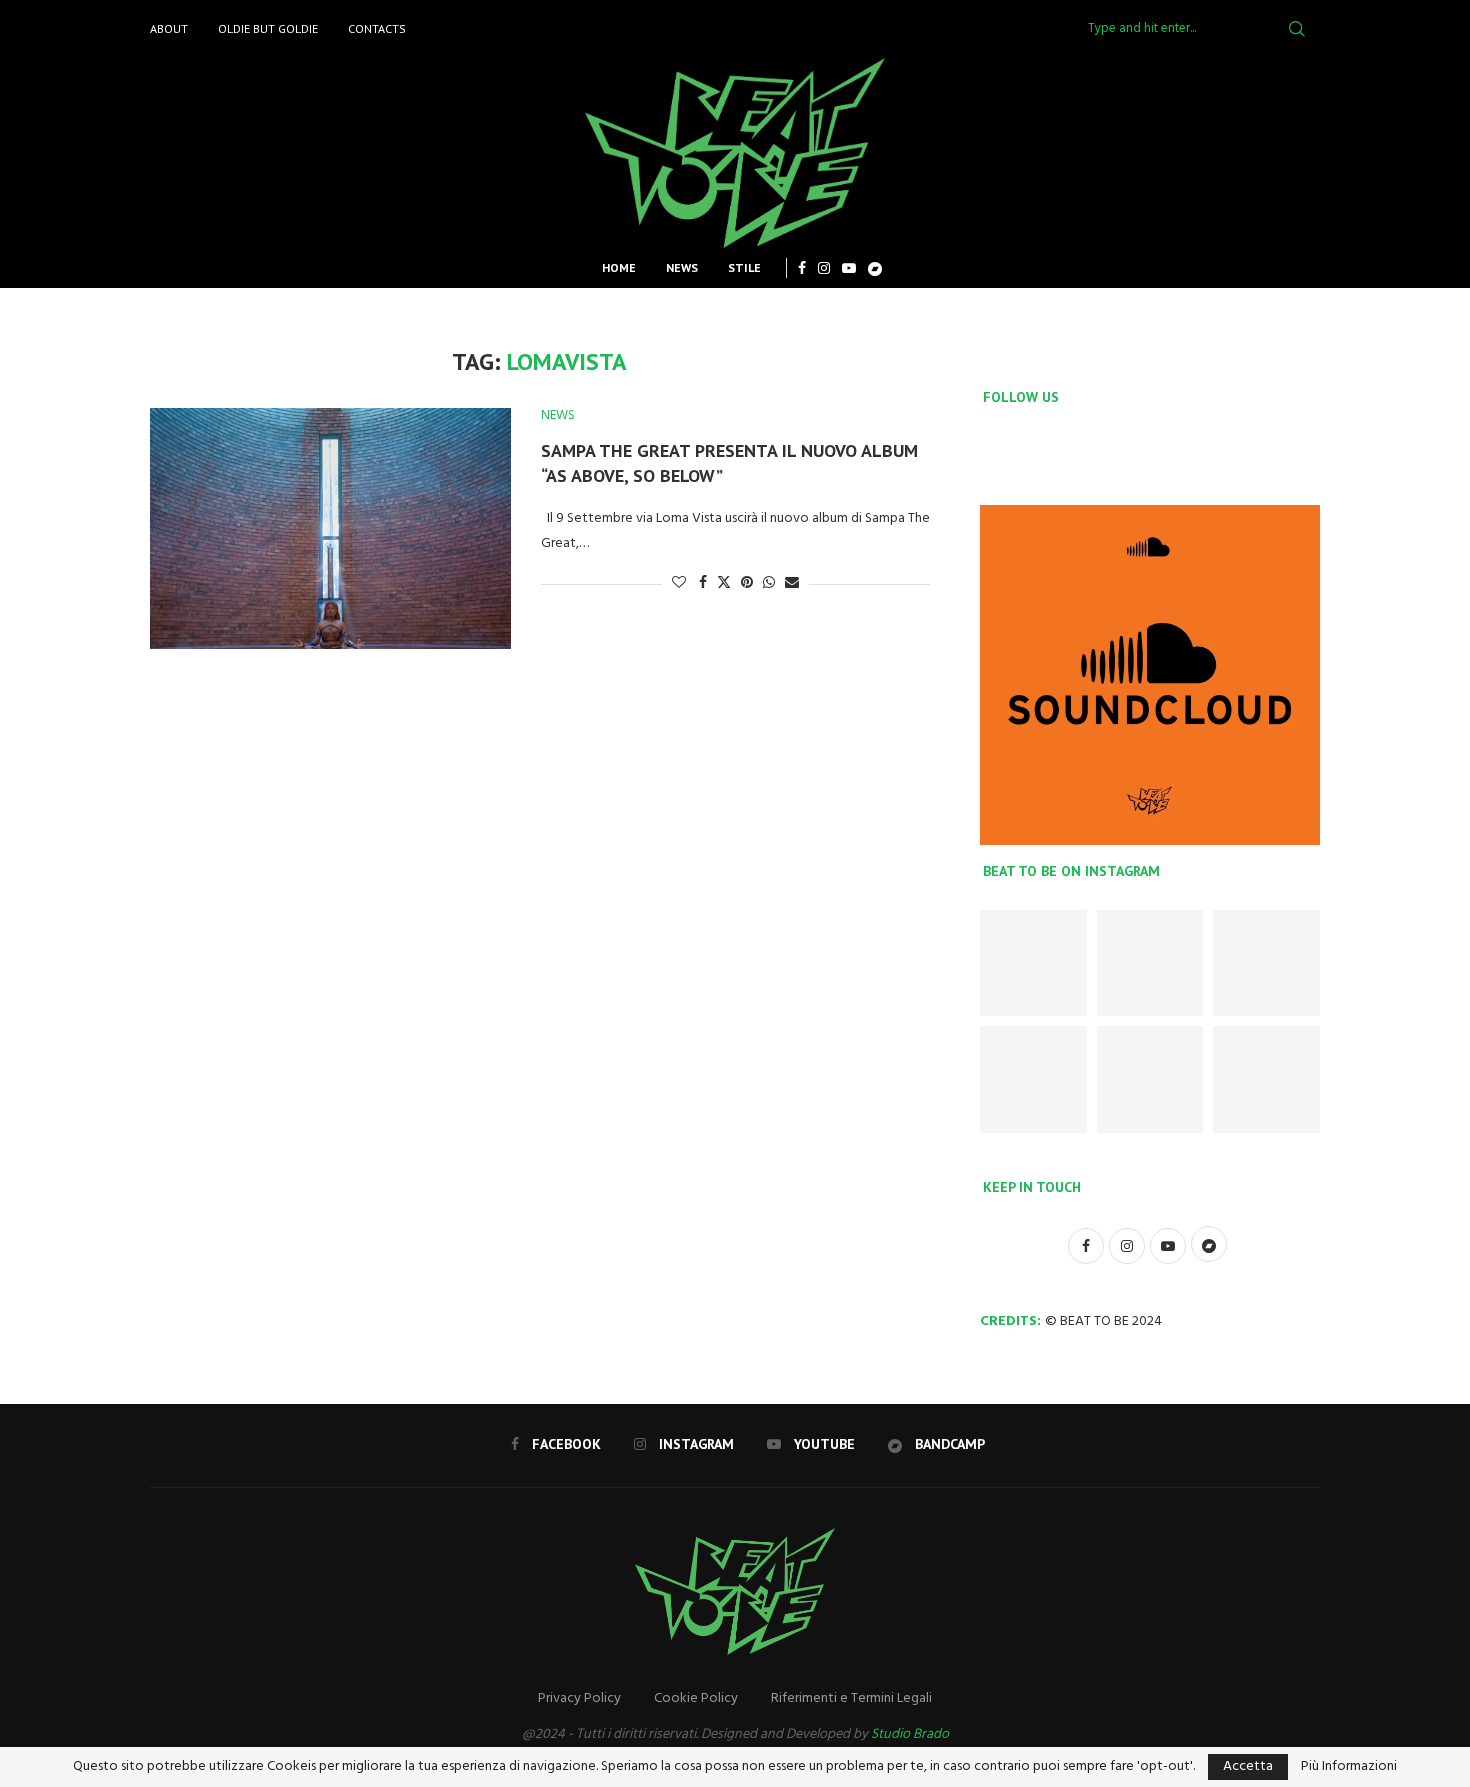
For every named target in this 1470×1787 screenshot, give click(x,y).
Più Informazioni (1349, 1767)
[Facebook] (802, 268)
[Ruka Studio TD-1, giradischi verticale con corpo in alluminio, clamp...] (1033, 1079)
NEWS (682, 267)
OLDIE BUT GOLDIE (268, 28)
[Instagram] (824, 268)
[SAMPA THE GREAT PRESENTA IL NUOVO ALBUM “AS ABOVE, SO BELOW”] (330, 528)
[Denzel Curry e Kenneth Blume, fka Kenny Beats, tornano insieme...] (1033, 963)
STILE (744, 267)
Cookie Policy (696, 1698)
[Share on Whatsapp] (769, 583)
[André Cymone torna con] (1266, 963)
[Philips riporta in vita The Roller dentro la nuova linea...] (1150, 1079)
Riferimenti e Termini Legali (851, 1698)
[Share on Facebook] (703, 583)
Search (1297, 29)
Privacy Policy (579, 1698)
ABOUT (169, 28)
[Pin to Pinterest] (747, 583)
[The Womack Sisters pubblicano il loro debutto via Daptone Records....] (1150, 963)
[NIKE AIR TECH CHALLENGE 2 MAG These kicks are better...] (1266, 1079)
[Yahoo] (875, 268)
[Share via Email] (792, 583)
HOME (619, 267)
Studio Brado (910, 1734)
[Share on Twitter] (724, 583)
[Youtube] (849, 268)
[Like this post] (679, 583)
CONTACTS (377, 28)
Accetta (1248, 1766)
